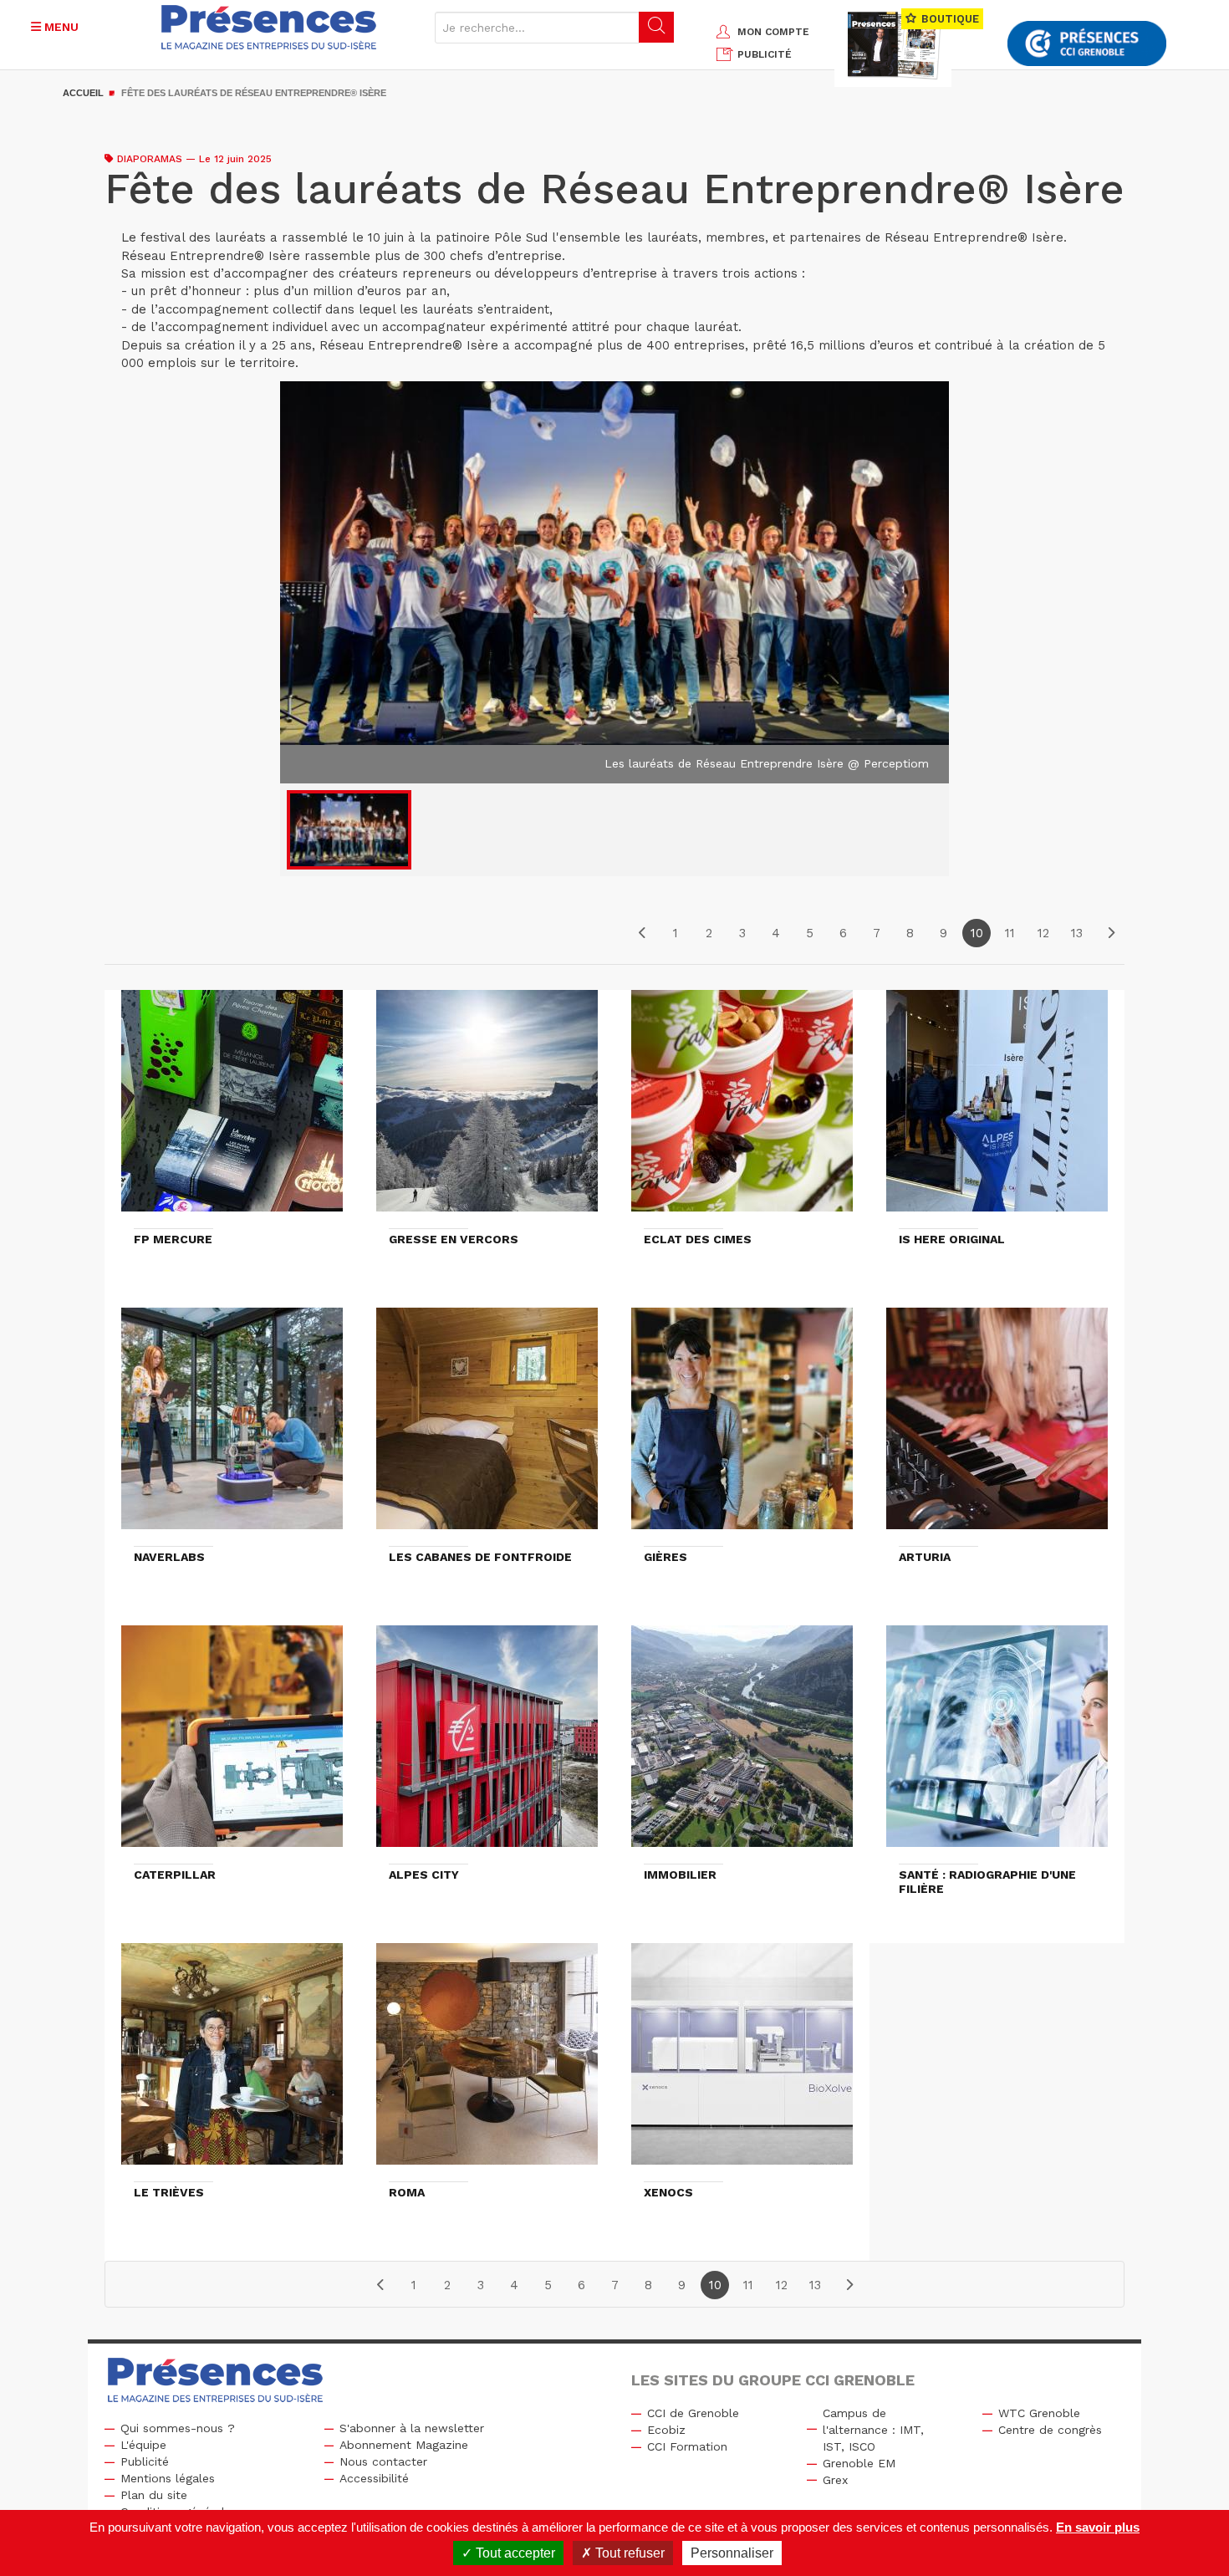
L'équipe (143, 2445)
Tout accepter (514, 2553)
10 (977, 933)
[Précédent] (642, 933)
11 (1010, 933)
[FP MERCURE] (232, 1109)
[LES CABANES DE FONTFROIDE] (487, 1426)
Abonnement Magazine (404, 2445)
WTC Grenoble (1039, 2413)
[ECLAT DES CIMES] (742, 1109)
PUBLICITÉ (765, 54)
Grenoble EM (859, 2463)
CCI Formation (687, 2446)
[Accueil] (269, 27)
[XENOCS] (742, 2062)
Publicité (145, 2461)
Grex (835, 2480)
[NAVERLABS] (232, 1426)
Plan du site (154, 2495)
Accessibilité (374, 2478)
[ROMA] (487, 2062)
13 (1077, 933)
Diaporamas (150, 159)
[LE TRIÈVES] (232, 2062)
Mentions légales (168, 2478)
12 (1043, 933)
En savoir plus (1098, 2527)
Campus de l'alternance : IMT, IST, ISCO (873, 2430)
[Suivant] (1110, 933)
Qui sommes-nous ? (178, 2428)
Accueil (83, 93)
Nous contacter (383, 2461)
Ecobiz (666, 2430)
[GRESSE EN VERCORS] (487, 1109)
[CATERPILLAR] (232, 1744)
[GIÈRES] (742, 1426)
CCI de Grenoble (693, 2413)
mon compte (773, 32)
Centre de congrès (1050, 2430)
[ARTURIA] (997, 1426)
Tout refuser (628, 2553)
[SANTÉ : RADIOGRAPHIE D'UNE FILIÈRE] (997, 1744)
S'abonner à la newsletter (412, 2428)
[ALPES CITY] (487, 1744)
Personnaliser (732, 2553)
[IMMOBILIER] (742, 1744)
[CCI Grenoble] (1087, 44)
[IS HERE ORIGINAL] (997, 1109)
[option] (614, 583)
